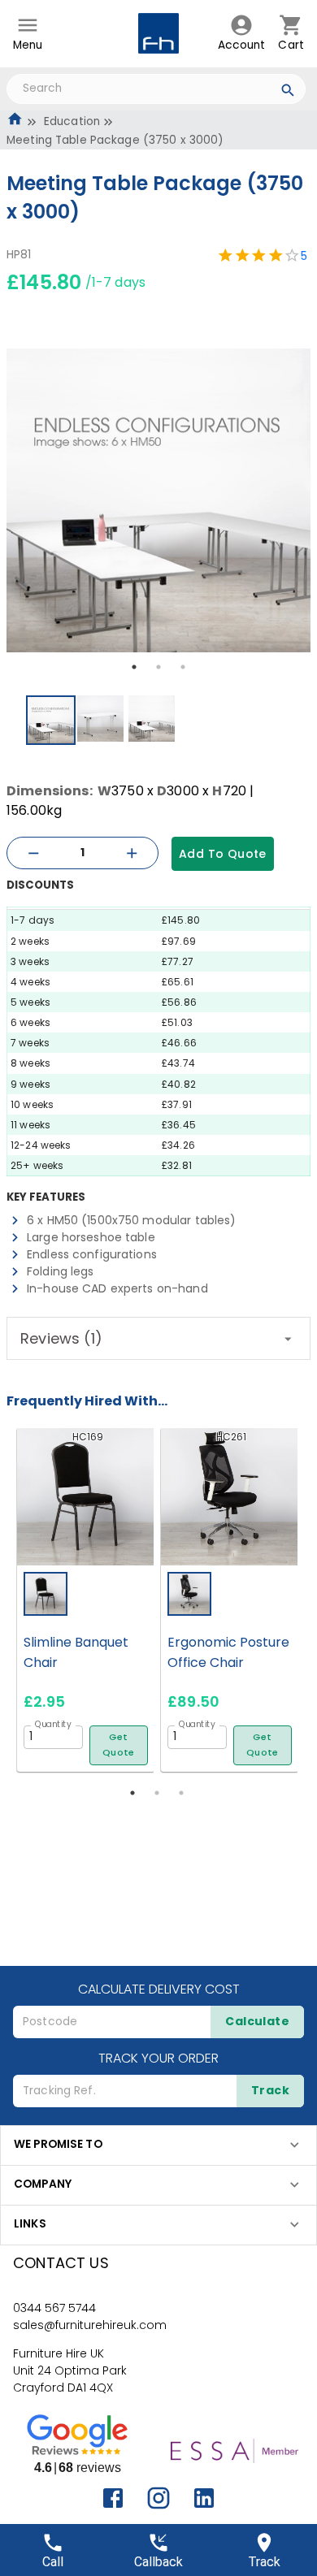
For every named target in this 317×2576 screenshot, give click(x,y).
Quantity (53, 1724)
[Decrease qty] (33, 853)
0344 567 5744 (54, 2308)
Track (270, 2090)
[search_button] (288, 93)
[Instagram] (158, 2498)
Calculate (257, 2021)
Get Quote (119, 1745)
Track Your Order (158, 2058)
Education (72, 121)
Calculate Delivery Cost (159, 1989)
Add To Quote (223, 854)
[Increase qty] (132, 853)
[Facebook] (113, 2498)
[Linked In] (204, 2498)
